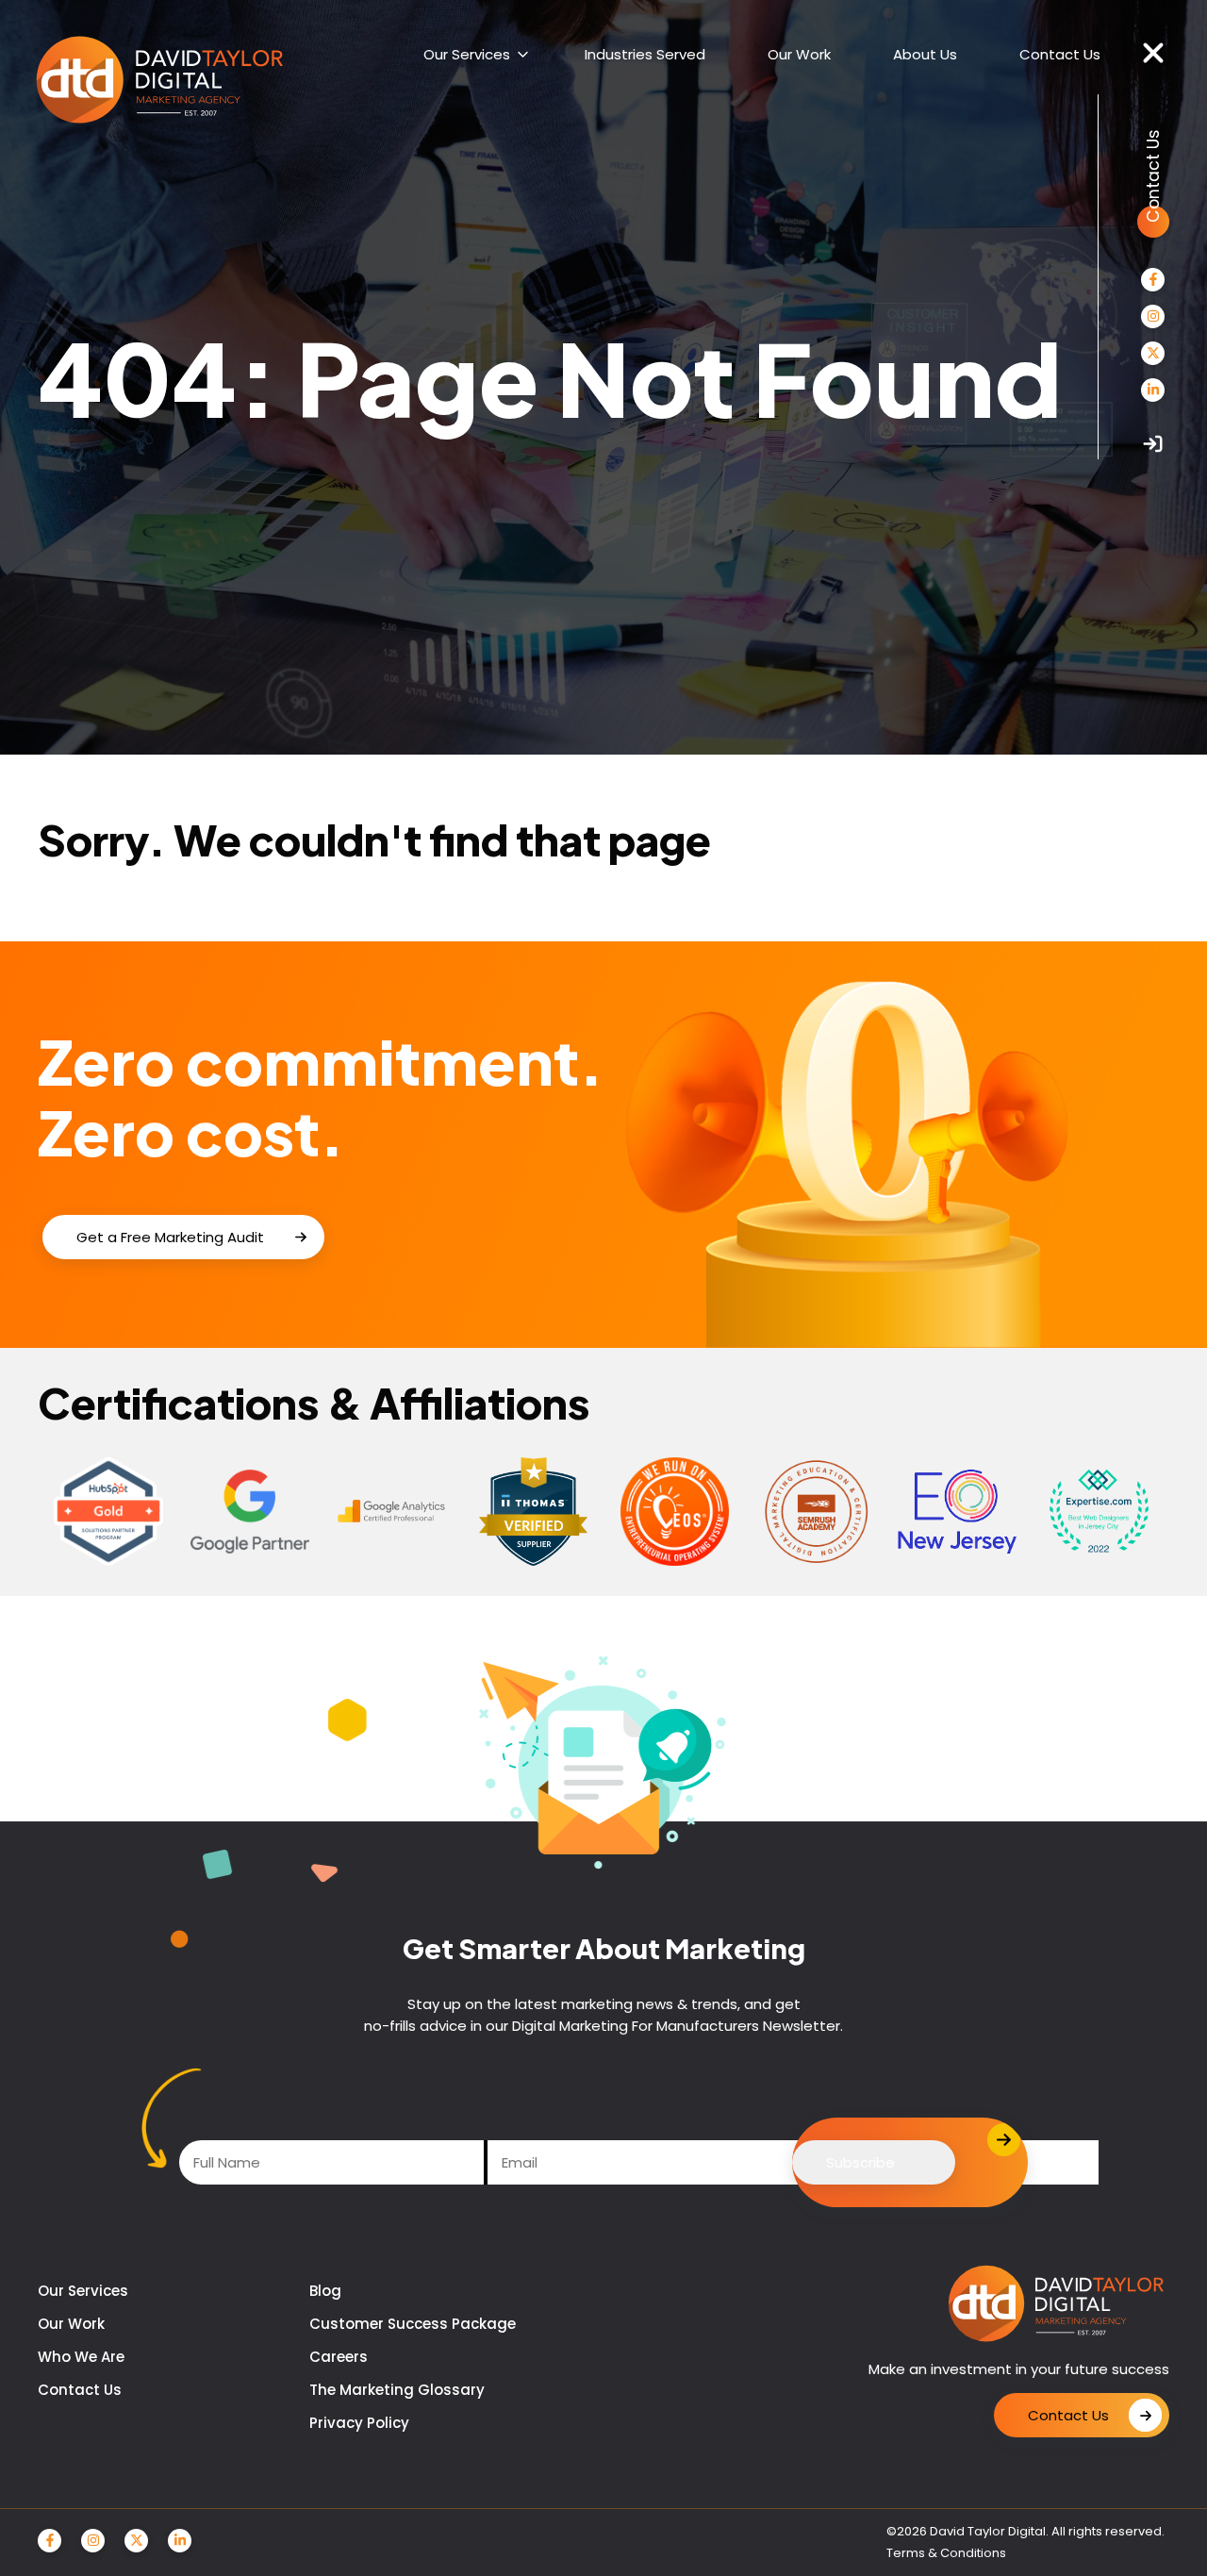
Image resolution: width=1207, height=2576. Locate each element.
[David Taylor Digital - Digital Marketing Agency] (160, 81)
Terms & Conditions (946, 2553)
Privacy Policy (359, 2423)
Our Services (83, 2291)
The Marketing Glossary (397, 2390)
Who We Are (81, 2357)
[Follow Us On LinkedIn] (1153, 390)
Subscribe (860, 2162)
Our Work (71, 2324)
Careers (339, 2357)
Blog (325, 2291)
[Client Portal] (1153, 444)
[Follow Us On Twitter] (1153, 353)
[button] (1153, 54)
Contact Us (80, 2390)
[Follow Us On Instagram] (1153, 316)
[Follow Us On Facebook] (1153, 280)
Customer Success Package (413, 2324)
